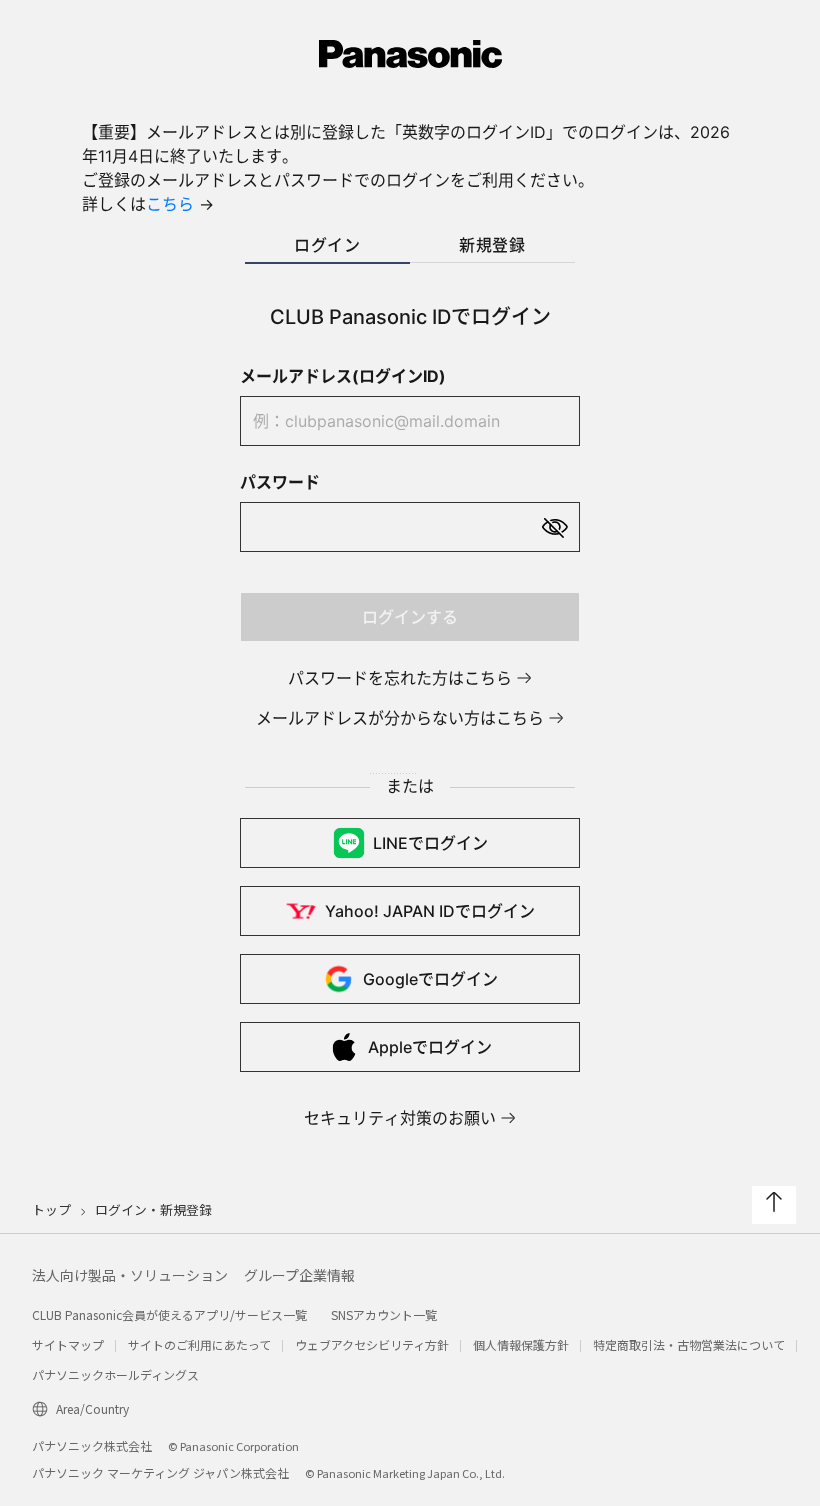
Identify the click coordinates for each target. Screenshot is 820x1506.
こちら (170, 204)
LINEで (430, 843)
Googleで (430, 979)
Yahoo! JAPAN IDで (430, 911)
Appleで (430, 1047)
